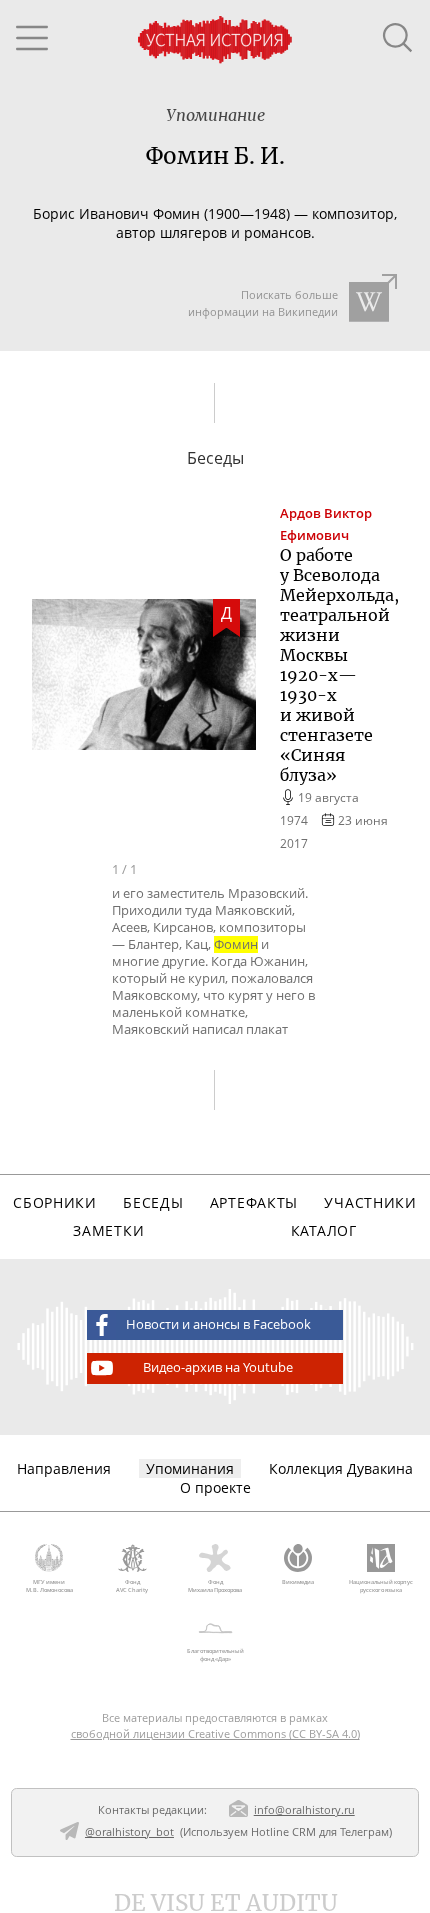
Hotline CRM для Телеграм (320, 1831)
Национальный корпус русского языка (381, 1586)
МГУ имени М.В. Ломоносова (49, 1586)
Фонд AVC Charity (132, 1586)
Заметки (108, 1230)
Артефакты (254, 1202)
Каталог (324, 1230)
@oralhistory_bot (129, 1831)
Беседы (153, 1202)
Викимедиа (298, 1582)
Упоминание (215, 115)
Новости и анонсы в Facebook (218, 1324)
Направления (64, 1468)
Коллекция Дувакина (341, 1468)
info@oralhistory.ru (304, 1809)
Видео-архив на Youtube (218, 1367)
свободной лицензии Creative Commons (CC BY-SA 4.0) (215, 1733)
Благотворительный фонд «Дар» (215, 1655)
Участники (370, 1202)
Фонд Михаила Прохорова (215, 1586)
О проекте (215, 1487)
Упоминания (190, 1468)
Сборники (55, 1202)
